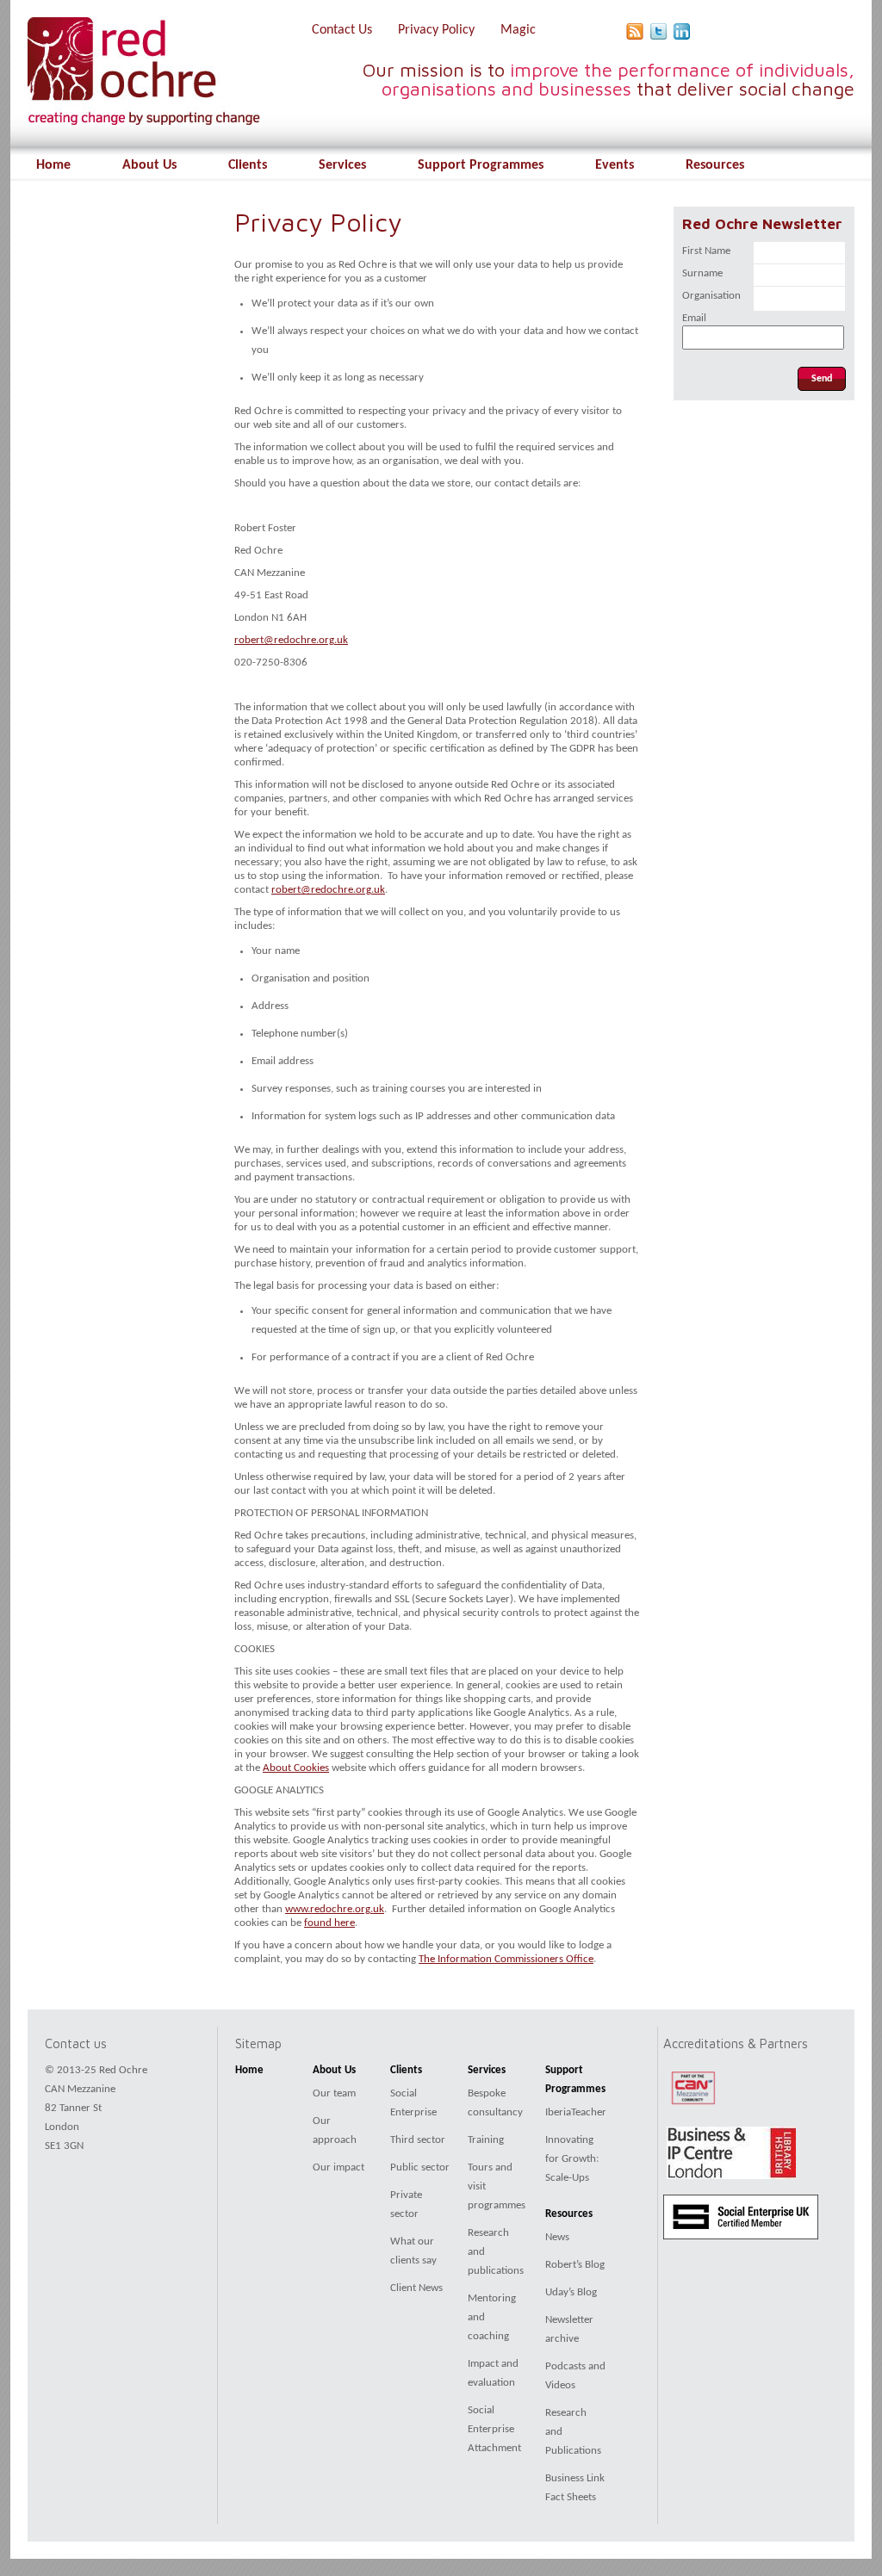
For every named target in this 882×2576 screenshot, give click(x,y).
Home (53, 165)
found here (329, 1923)
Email (694, 318)
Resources (715, 165)
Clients (248, 165)
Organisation (711, 296)
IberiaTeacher (576, 2112)
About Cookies (296, 1768)
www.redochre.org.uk (335, 1909)
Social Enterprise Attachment (494, 2429)
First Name (706, 251)
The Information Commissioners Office (506, 1959)
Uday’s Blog (571, 2292)
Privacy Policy (436, 30)
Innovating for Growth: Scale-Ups (572, 2159)
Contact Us (342, 30)
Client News (416, 2288)
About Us (149, 165)
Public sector (420, 2167)
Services (342, 165)
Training (486, 2140)
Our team (334, 2093)
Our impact (339, 2167)
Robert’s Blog (575, 2265)
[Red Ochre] (135, 119)
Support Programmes (481, 165)
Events (615, 165)
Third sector (418, 2140)
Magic (518, 30)
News (557, 2237)
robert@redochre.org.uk (291, 640)
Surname (702, 273)
